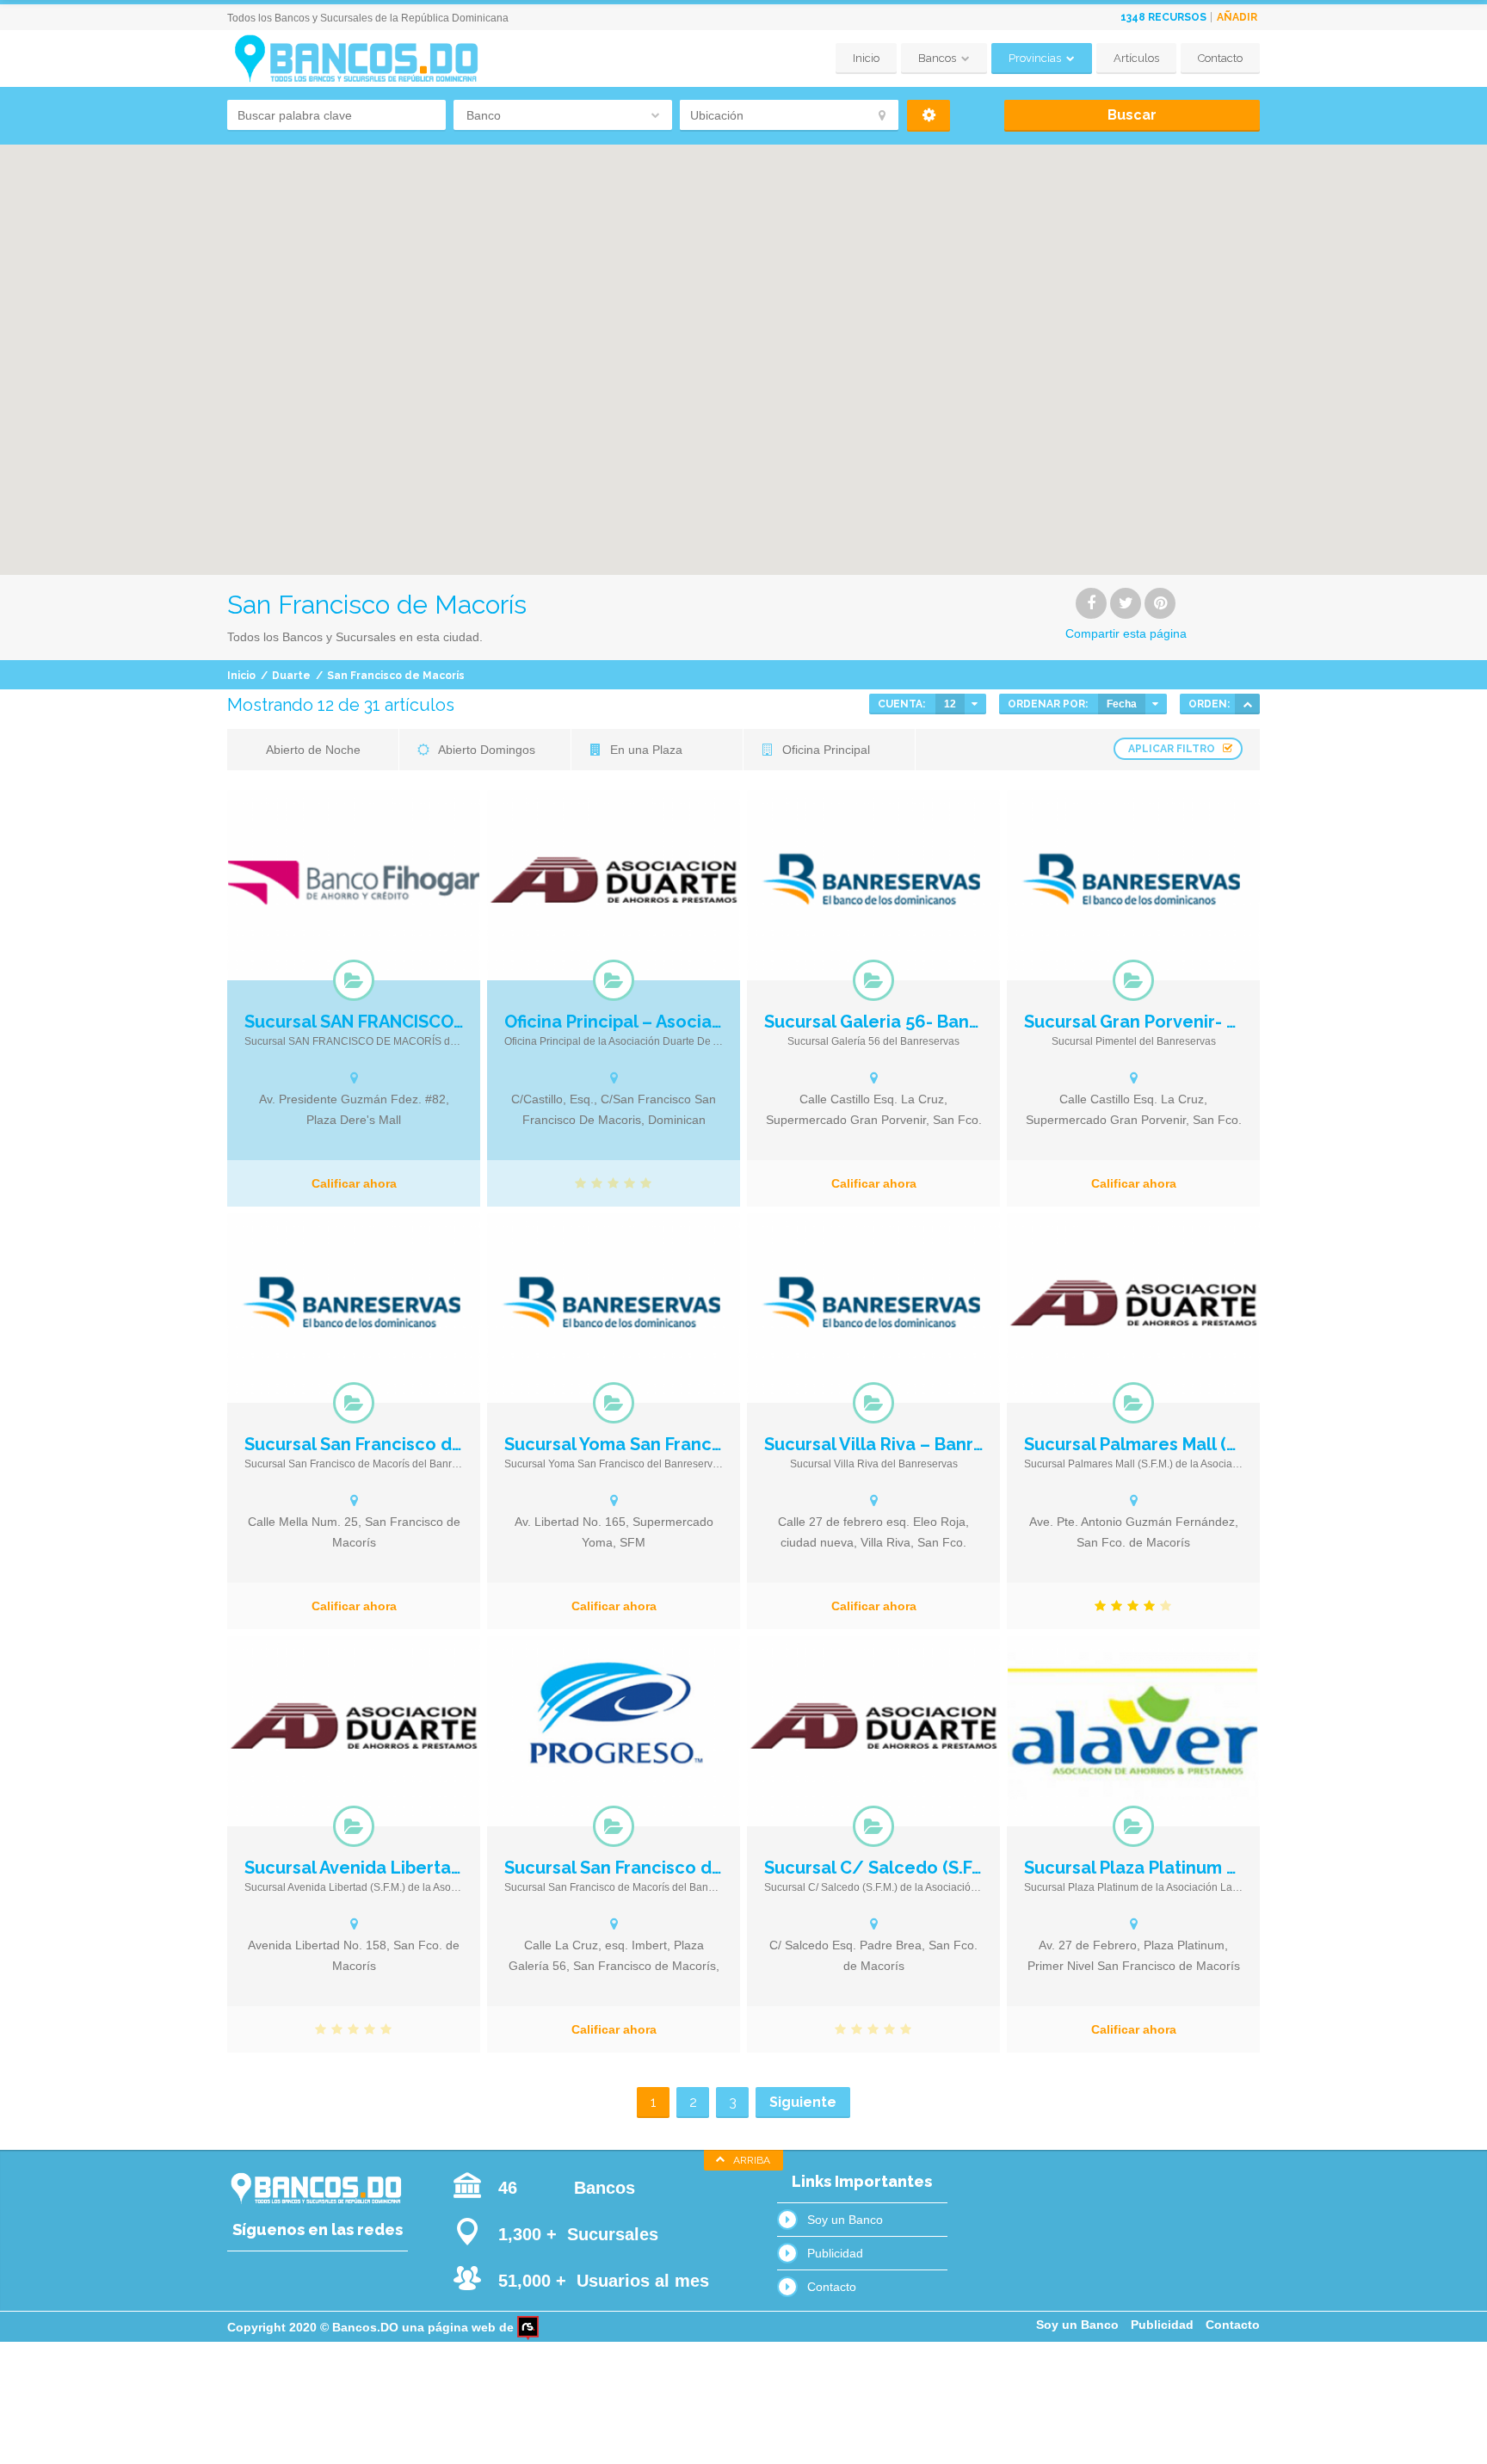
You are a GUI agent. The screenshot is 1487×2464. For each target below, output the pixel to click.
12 (950, 704)
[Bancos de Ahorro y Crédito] (354, 980)
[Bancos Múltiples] (873, 980)
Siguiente (803, 2102)
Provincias (1035, 58)
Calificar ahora (354, 1183)
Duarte (291, 676)
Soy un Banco (845, 2220)
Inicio (866, 58)
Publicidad (835, 2253)
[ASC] (1247, 704)
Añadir (1237, 17)
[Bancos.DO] (355, 59)
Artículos (1136, 58)
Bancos (937, 58)
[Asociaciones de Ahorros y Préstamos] (614, 980)
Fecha (1122, 704)
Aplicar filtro (1172, 749)
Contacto (1220, 58)
